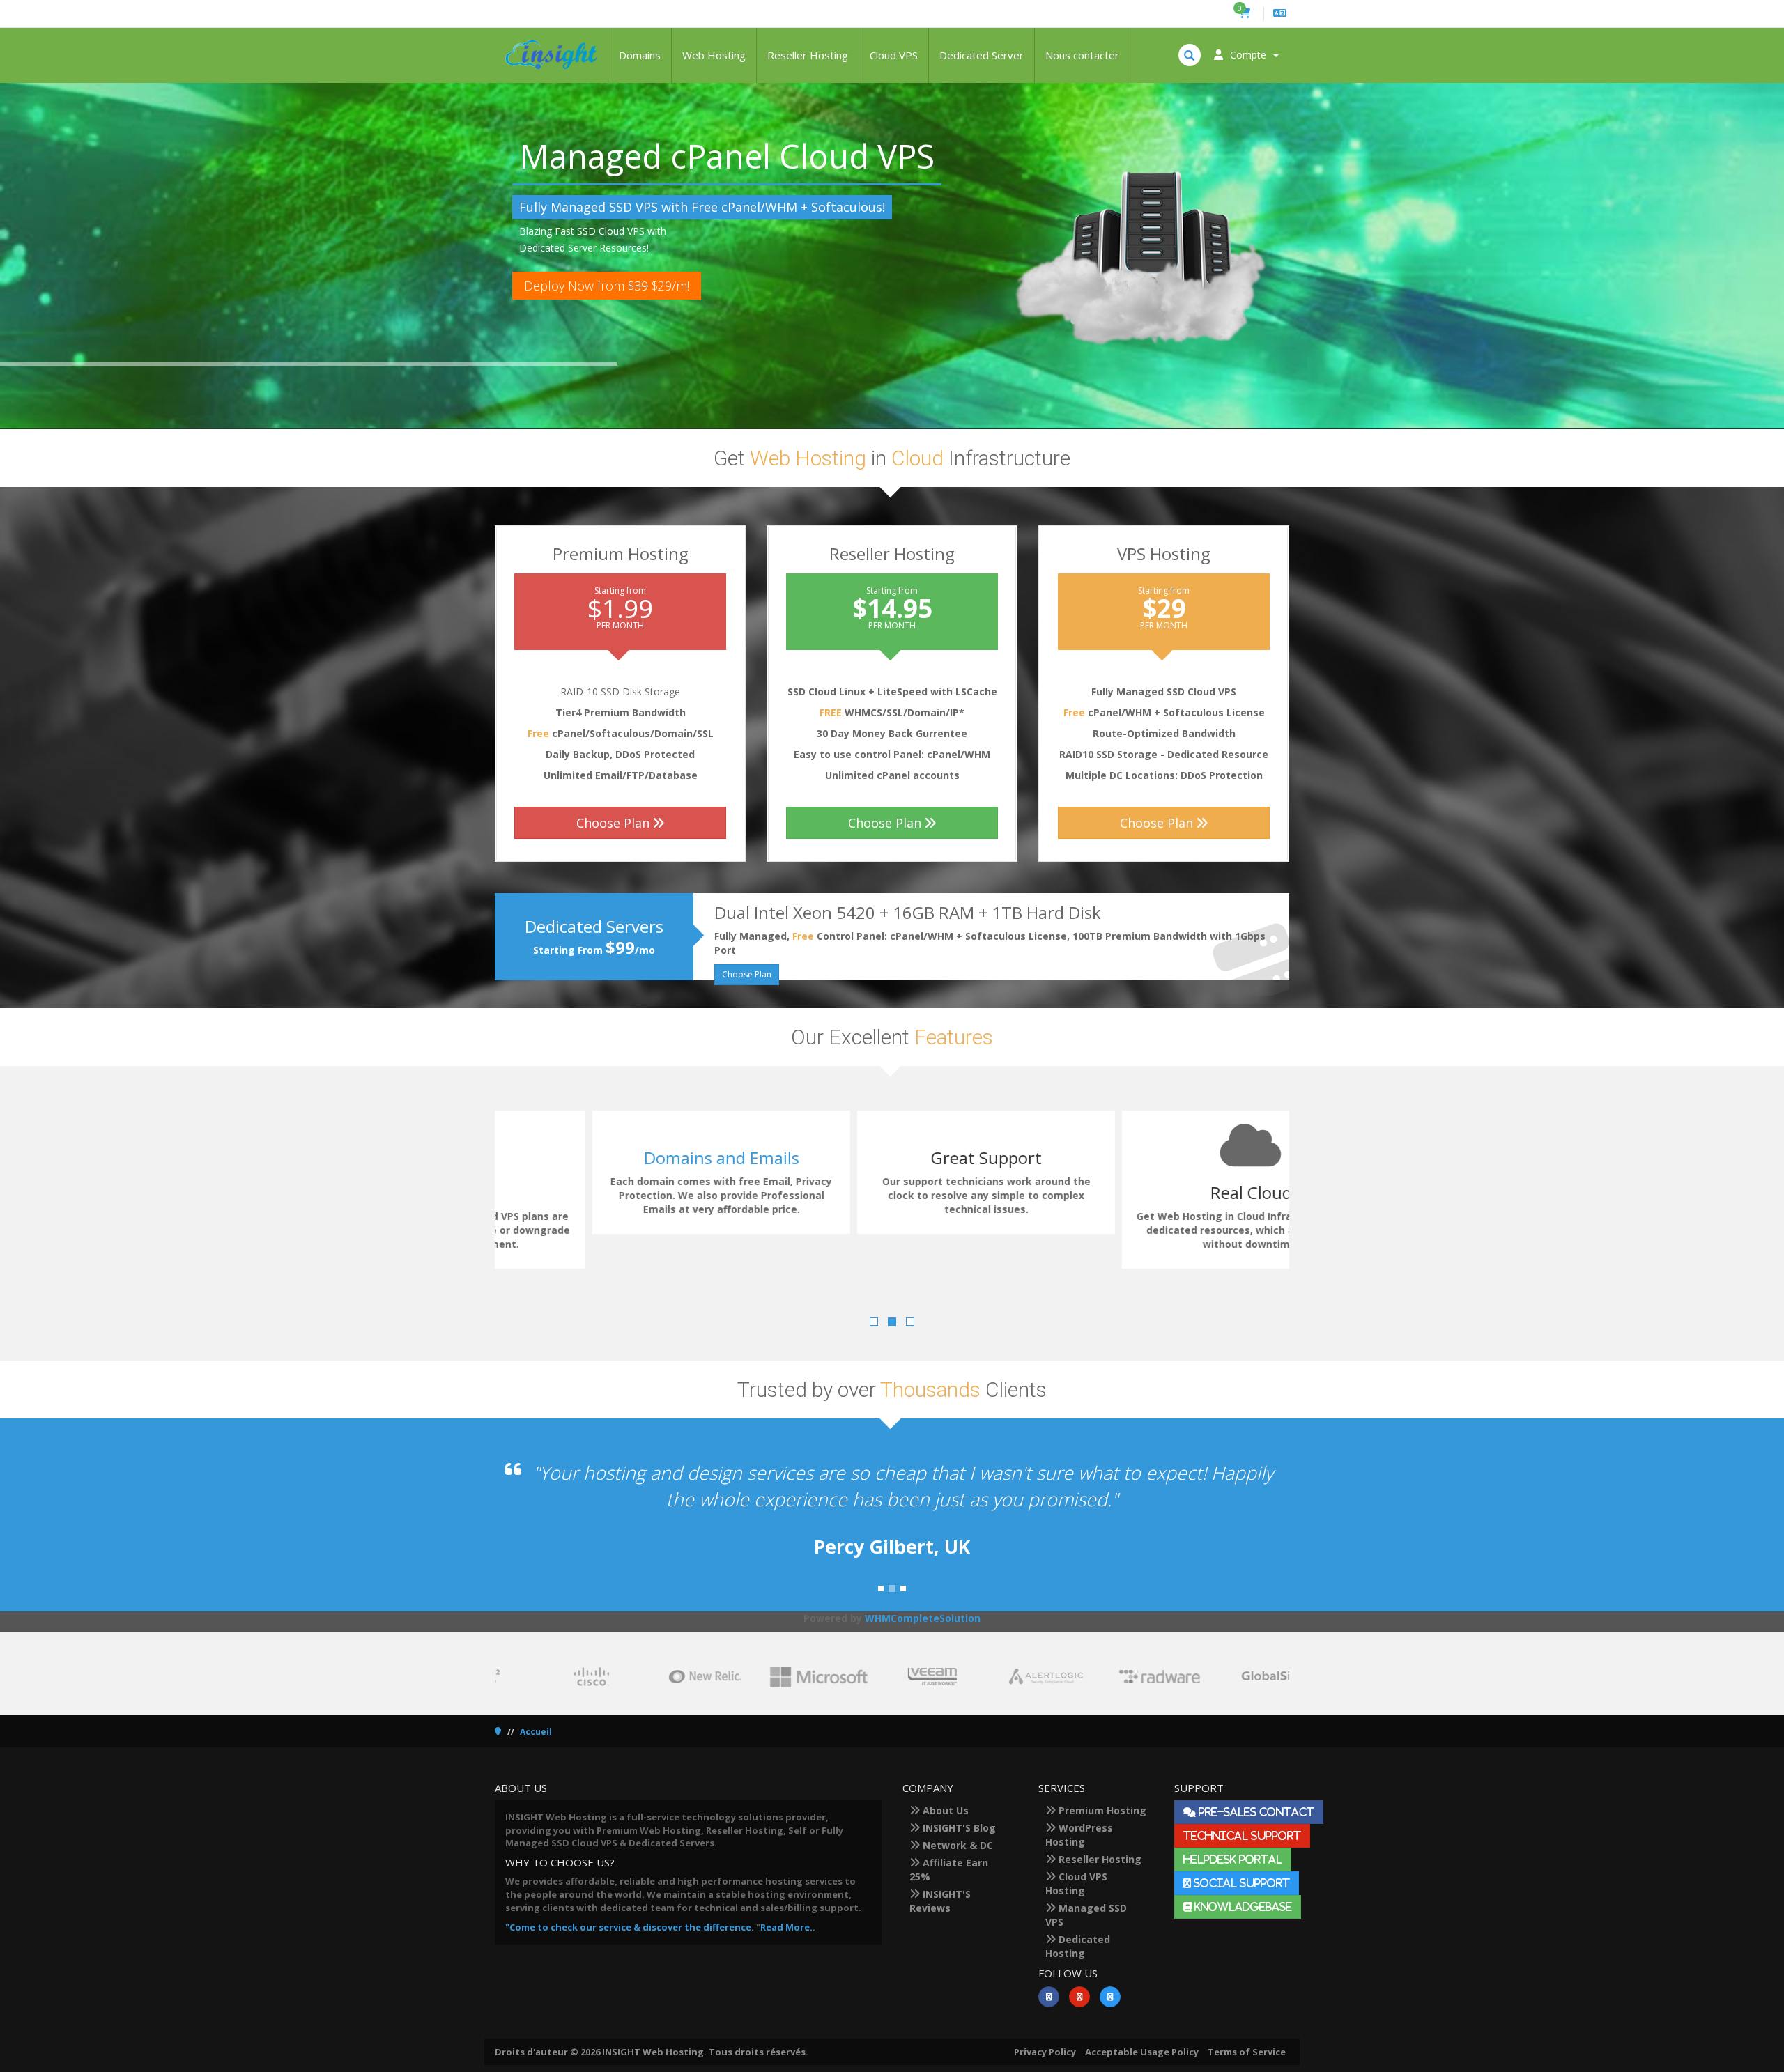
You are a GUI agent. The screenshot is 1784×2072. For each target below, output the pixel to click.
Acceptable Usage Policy (1142, 2052)
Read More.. (788, 1927)
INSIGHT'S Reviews (940, 1901)
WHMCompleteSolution (923, 1618)
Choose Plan (613, 823)
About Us (944, 1810)
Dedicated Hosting (1078, 1946)
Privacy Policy (1045, 2052)
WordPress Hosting (1079, 1835)
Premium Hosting (1101, 1810)
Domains (640, 55)
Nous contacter (1082, 55)
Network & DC (956, 1845)
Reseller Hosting (808, 55)
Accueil (536, 1732)
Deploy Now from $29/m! (607, 286)
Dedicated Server (982, 55)
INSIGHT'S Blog (958, 1828)
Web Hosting (714, 55)
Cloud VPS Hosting (1076, 1884)
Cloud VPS (894, 55)
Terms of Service (1247, 2052)
